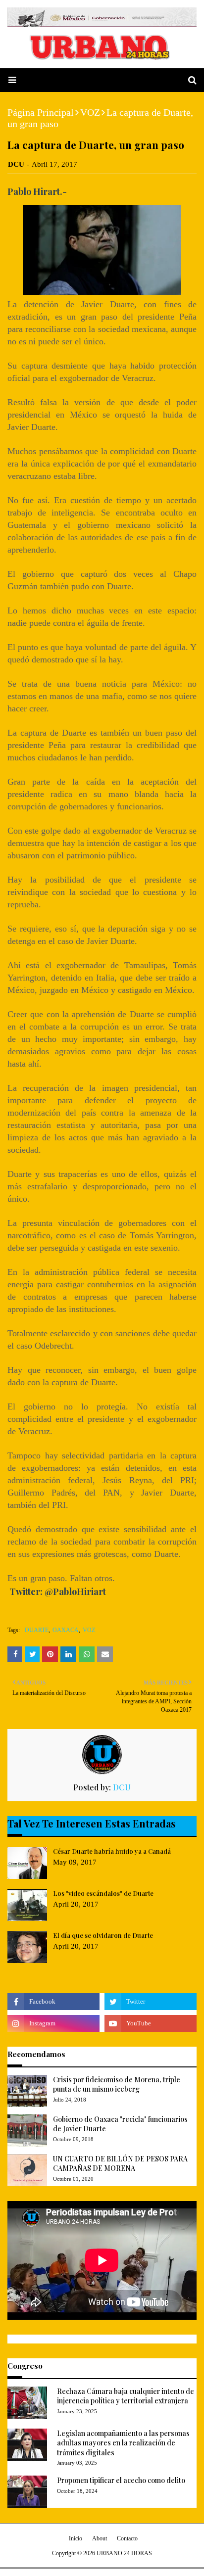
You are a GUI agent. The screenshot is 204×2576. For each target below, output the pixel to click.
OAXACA (66, 1630)
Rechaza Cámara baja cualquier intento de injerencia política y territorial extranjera (126, 2396)
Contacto (127, 2538)
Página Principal (41, 112)
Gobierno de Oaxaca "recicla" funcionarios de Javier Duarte (120, 2124)
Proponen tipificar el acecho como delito (121, 2480)
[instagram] (53, 2023)
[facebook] (53, 2002)
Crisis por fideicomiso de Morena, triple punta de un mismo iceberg (117, 2084)
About (100, 2538)
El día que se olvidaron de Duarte (103, 1935)
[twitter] (151, 2002)
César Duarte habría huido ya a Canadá (112, 1851)
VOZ (90, 112)
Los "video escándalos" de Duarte (103, 1893)
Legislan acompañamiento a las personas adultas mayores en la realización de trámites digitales (123, 2443)
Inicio (76, 2538)
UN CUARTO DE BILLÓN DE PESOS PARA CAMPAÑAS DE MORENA (120, 2164)
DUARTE (37, 1630)
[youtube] (151, 2023)
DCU (16, 164)
